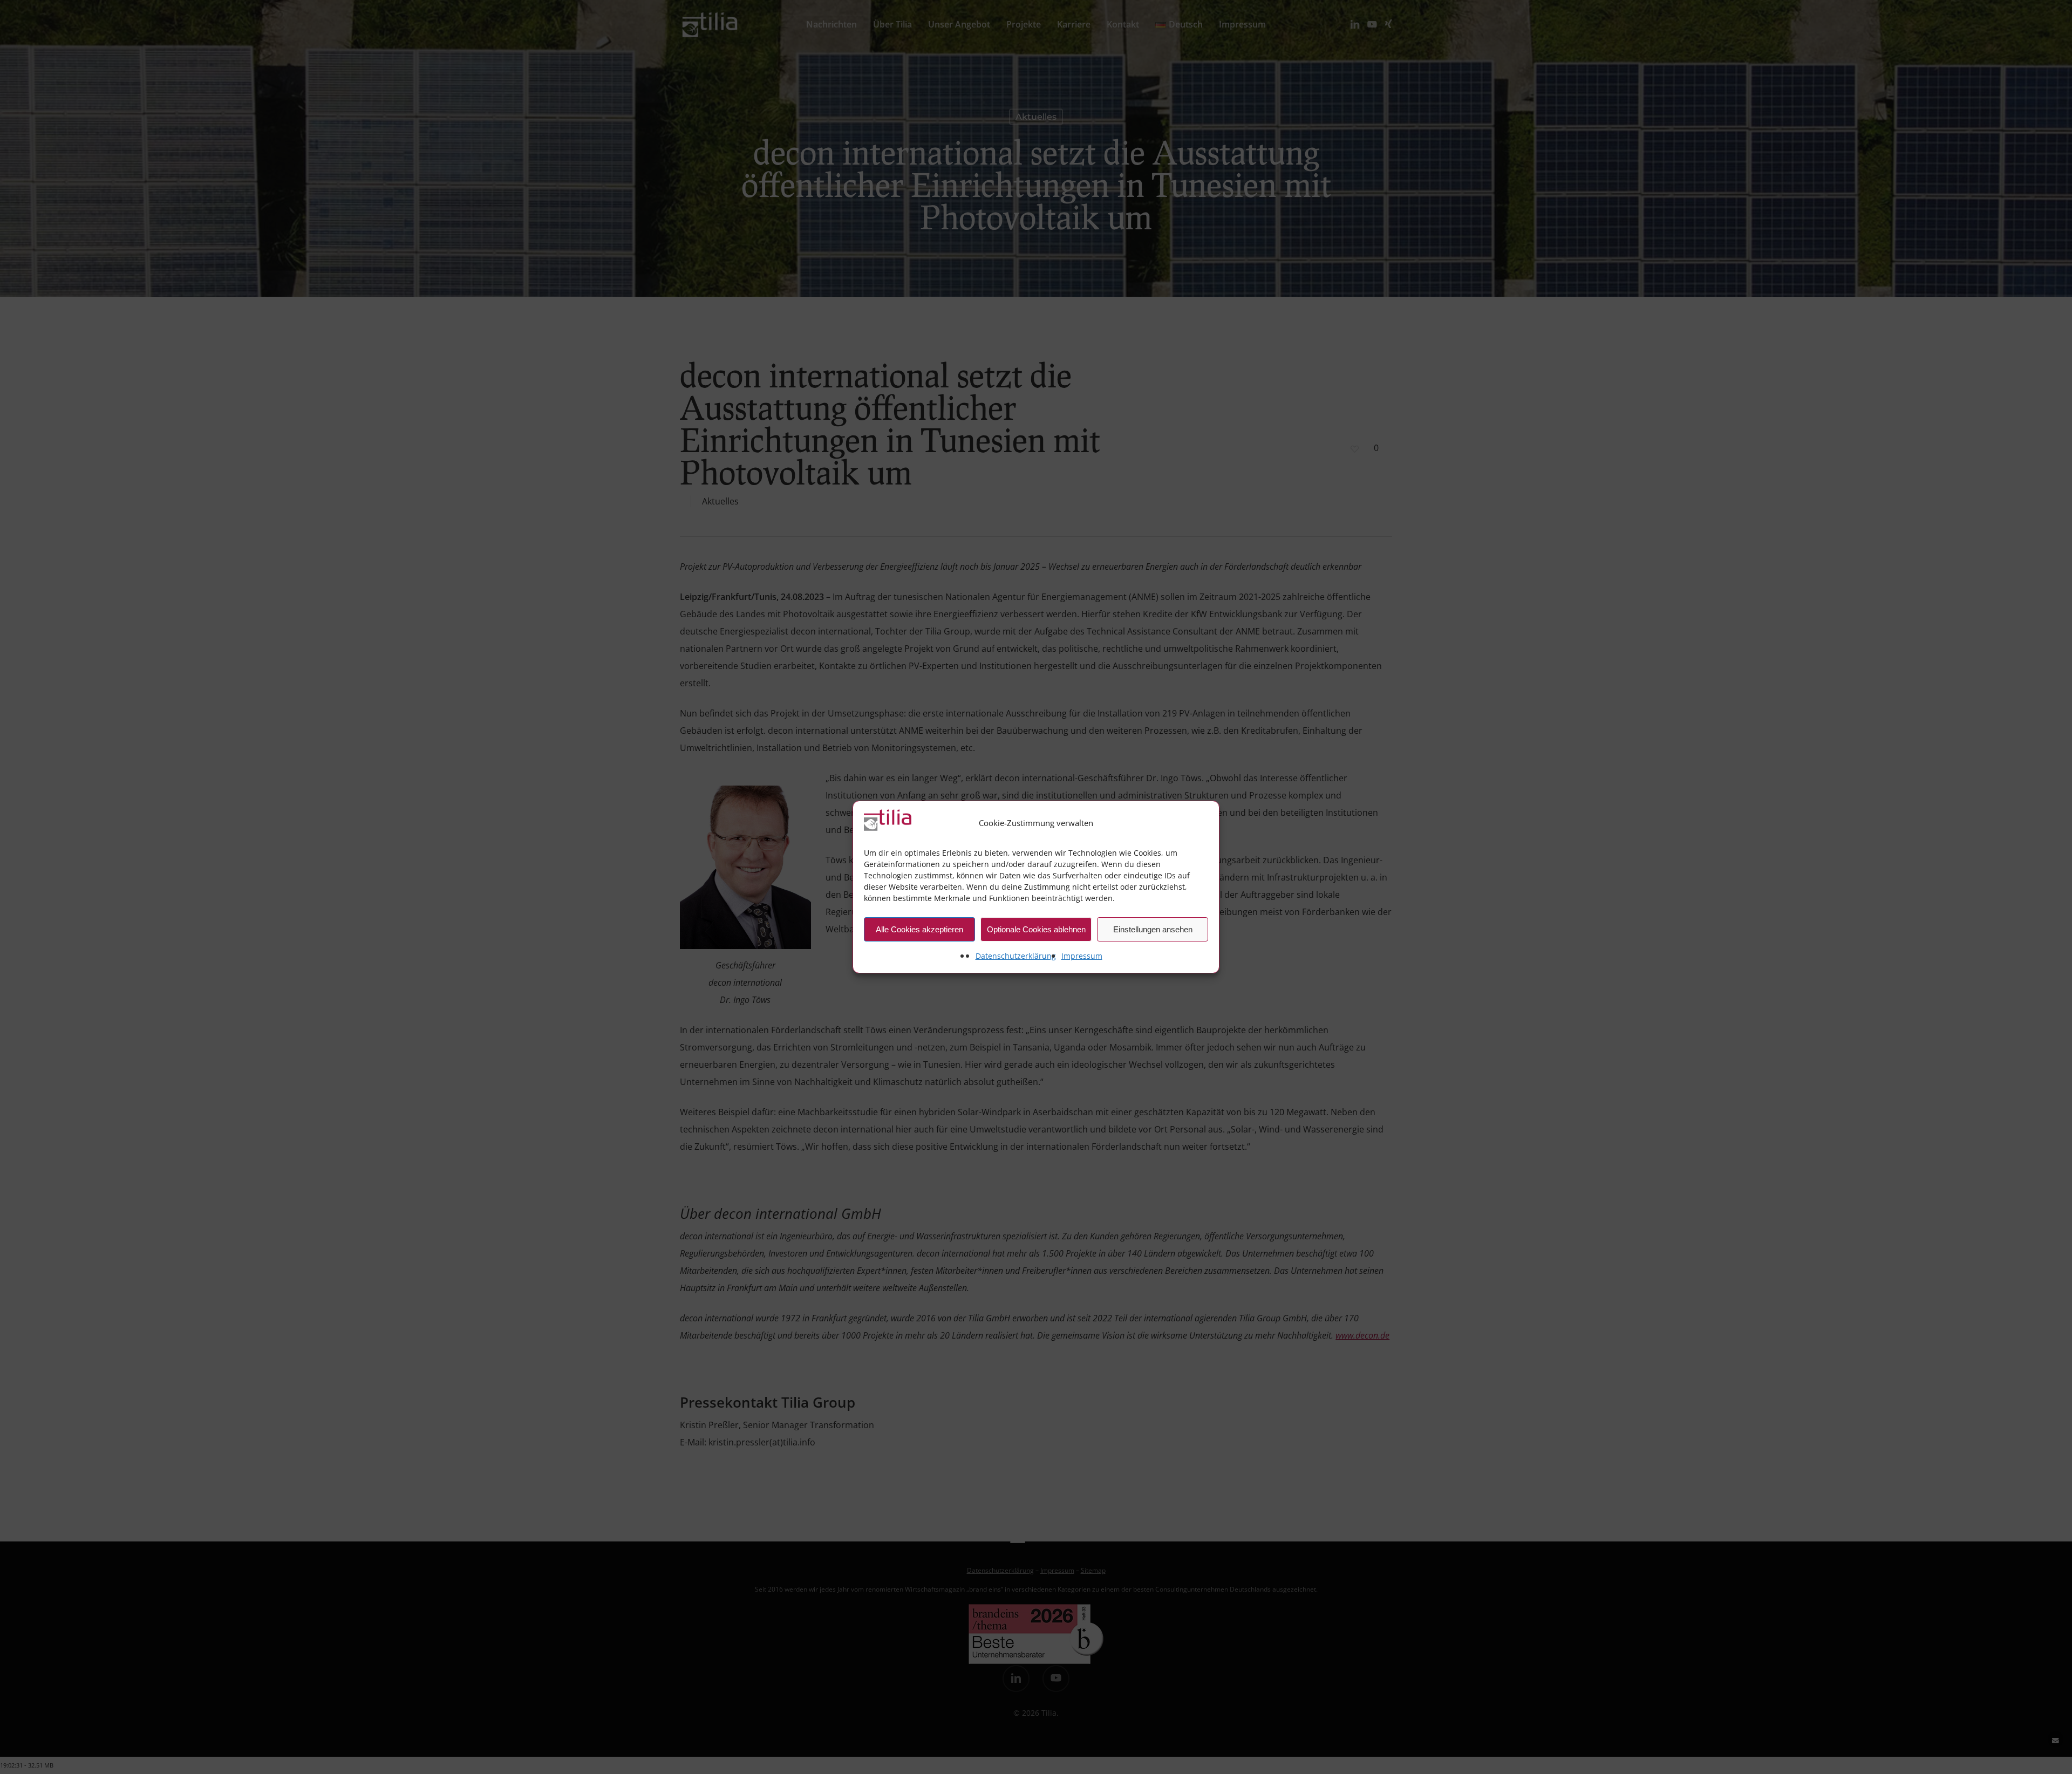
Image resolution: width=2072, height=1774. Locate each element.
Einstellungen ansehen (1153, 929)
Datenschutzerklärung (1016, 956)
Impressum (1082, 956)
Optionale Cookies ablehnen (1036, 929)
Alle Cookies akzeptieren (919, 929)
